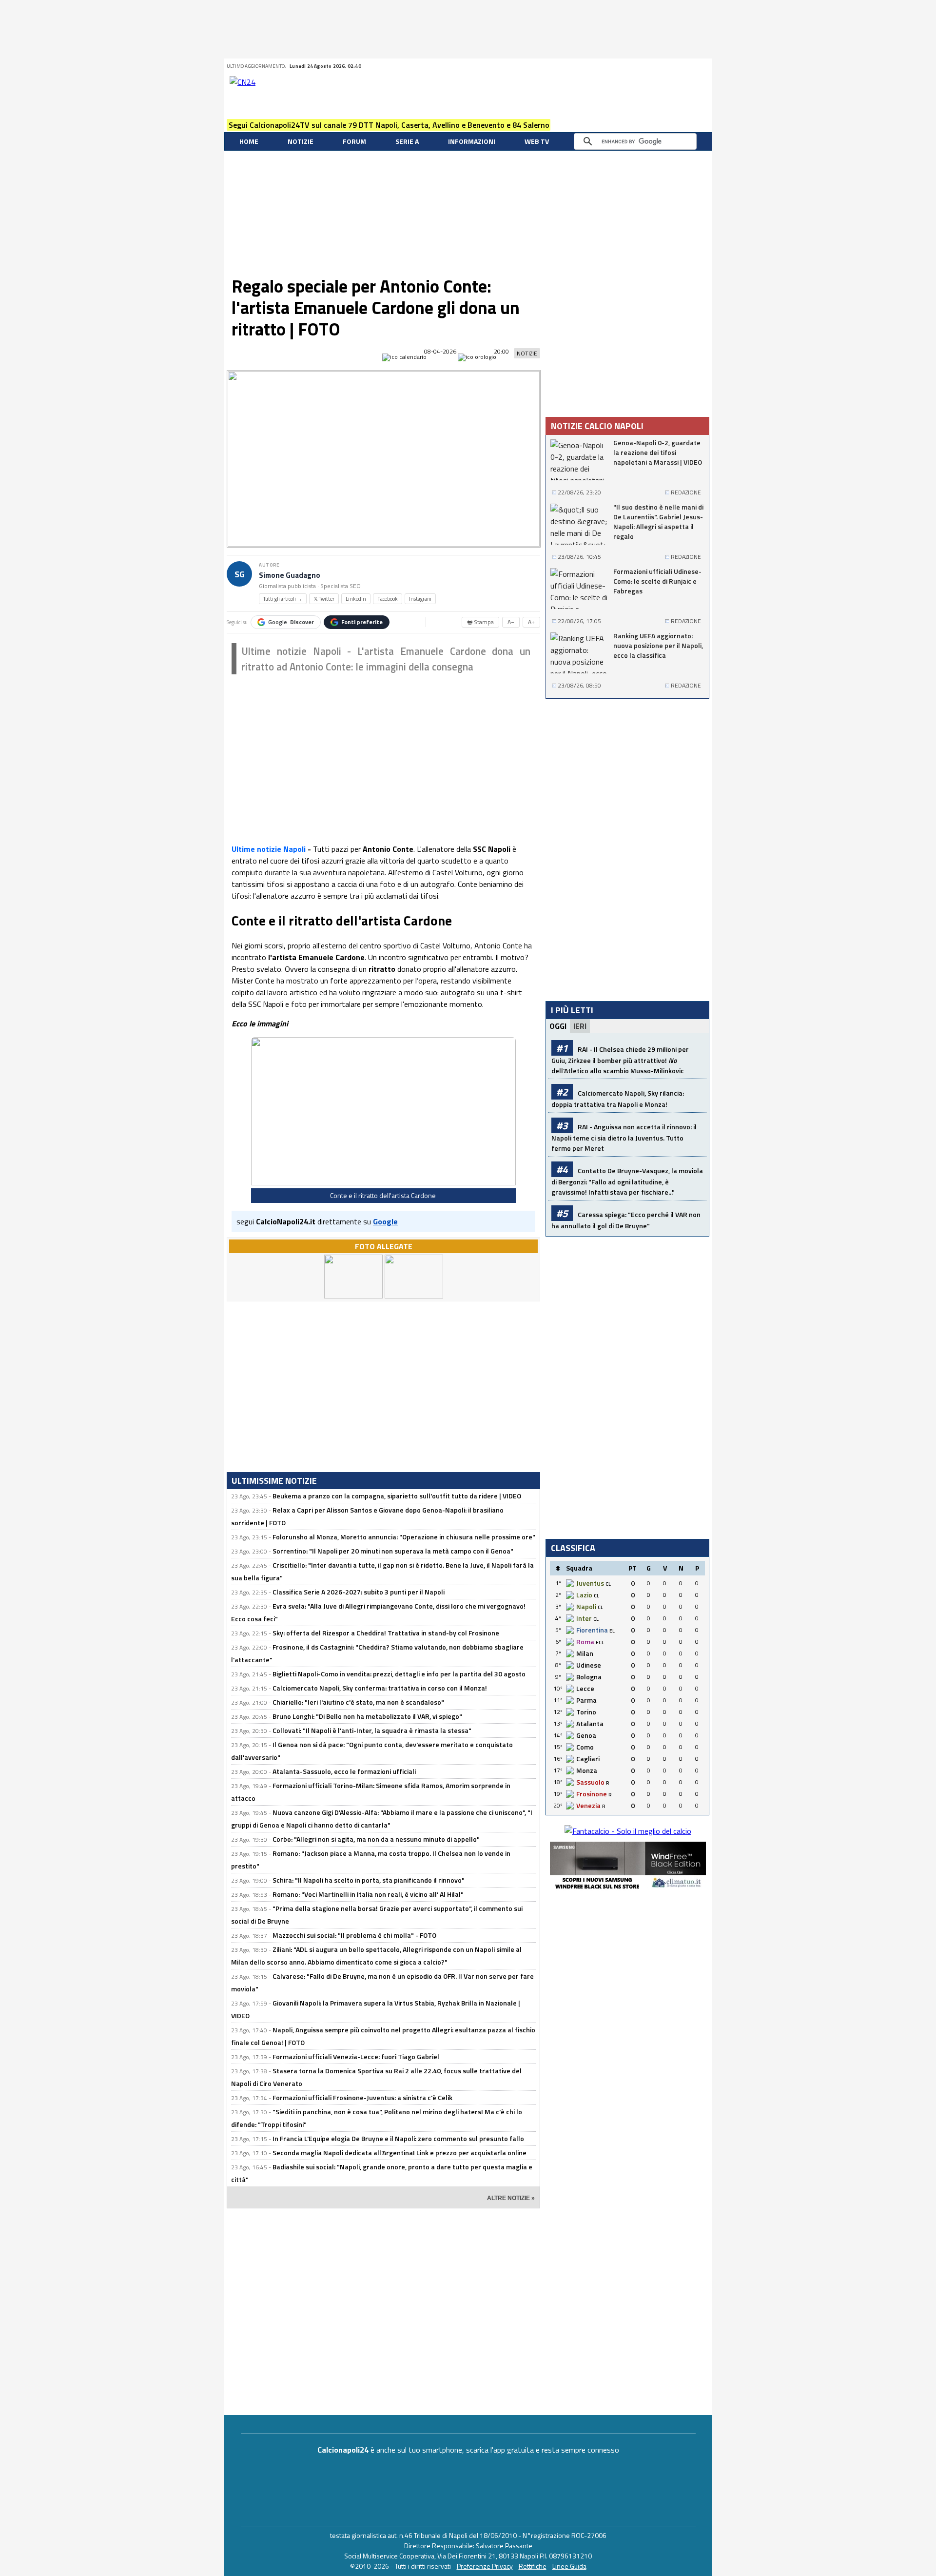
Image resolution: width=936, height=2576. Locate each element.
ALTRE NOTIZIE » (511, 2198)
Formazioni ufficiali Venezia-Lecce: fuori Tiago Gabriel (356, 2056)
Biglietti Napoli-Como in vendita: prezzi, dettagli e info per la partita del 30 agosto (399, 1674)
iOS (691, 66)
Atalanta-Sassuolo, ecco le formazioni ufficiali (344, 1771)
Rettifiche (533, 2566)
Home (249, 141)
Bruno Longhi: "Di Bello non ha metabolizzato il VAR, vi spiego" (367, 1716)
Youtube (667, 66)
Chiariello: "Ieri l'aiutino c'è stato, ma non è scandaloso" (358, 1702)
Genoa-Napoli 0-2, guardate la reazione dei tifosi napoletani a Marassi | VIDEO (658, 452)
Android (679, 66)
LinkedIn (356, 599)
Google (291, 622)
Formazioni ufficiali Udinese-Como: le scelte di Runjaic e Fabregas (657, 581)
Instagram (420, 599)
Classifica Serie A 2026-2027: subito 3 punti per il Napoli (359, 1592)
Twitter (630, 66)
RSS (655, 66)
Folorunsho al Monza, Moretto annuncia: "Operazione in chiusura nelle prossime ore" (404, 1537)
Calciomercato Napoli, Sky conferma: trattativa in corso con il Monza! (380, 1688)
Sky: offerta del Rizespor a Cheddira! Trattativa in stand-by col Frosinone (386, 1633)
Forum (354, 141)
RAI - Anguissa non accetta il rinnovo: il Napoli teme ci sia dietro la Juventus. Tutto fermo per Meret (624, 1137)
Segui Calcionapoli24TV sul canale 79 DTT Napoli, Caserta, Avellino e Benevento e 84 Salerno (389, 125)
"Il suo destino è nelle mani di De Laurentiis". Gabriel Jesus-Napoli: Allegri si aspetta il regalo (658, 522)
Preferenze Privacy (485, 2566)
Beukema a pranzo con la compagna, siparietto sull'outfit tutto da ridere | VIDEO (397, 1496)
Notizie (301, 141)
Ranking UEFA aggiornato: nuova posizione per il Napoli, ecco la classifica (658, 646)
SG (240, 574)
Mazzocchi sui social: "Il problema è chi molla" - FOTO (354, 1935)
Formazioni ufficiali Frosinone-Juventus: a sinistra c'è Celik (362, 2097)
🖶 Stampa (480, 622)
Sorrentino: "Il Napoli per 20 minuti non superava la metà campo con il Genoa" (393, 1551)
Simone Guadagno (290, 575)
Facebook (643, 66)
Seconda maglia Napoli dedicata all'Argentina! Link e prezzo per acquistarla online (400, 2153)
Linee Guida (569, 2566)
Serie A (407, 141)
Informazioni (472, 141)
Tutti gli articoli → (283, 599)
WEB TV (537, 141)
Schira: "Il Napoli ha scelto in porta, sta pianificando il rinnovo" (369, 1880)
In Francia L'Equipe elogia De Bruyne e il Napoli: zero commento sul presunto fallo (398, 2138)
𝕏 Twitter (324, 599)
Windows (703, 66)
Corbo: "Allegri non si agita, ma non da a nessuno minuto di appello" (376, 1839)
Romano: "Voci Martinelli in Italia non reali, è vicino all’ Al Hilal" (368, 1894)
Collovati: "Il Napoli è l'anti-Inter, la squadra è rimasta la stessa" (372, 1730)
